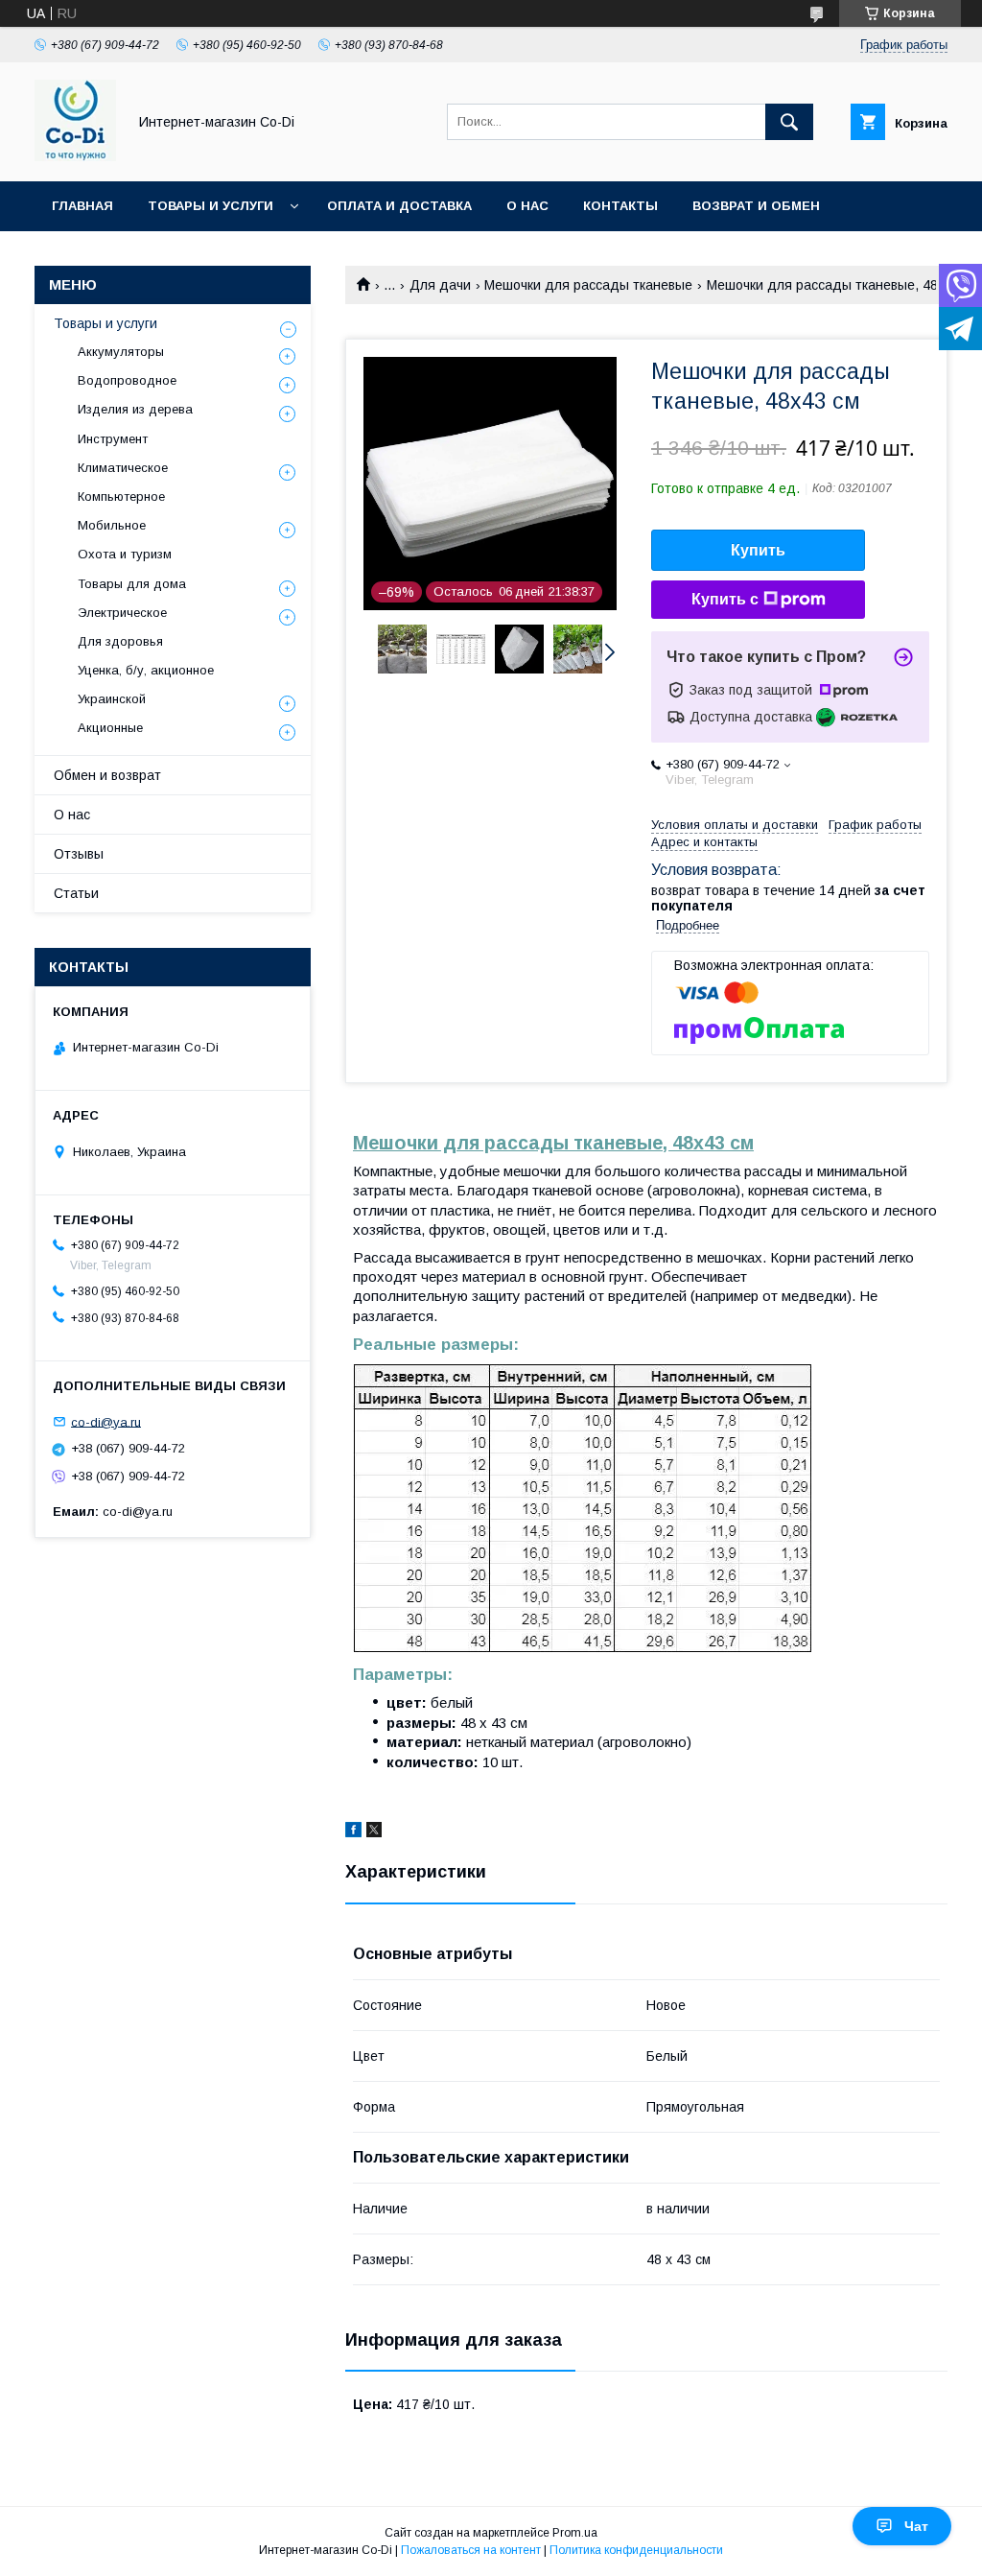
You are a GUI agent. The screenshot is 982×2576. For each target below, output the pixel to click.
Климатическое (123, 468)
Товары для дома (132, 584)
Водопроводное (127, 380)
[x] (374, 1832)
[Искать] (789, 122)
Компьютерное (121, 496)
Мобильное (112, 525)
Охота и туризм (125, 554)
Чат (916, 2526)
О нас (527, 206)
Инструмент (113, 439)
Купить (758, 550)
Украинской (112, 699)
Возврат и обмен (756, 206)
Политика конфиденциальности (636, 2550)
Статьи (76, 893)
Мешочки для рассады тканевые (588, 285)
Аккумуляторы (121, 352)
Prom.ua (575, 2533)
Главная (82, 206)
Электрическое (122, 613)
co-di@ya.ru (106, 1421)
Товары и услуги (210, 206)
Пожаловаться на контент (471, 2550)
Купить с (725, 599)
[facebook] (353, 1832)
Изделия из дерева (135, 409)
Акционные (110, 728)
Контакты (620, 206)
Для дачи (440, 285)
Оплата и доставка (399, 206)
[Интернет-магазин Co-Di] (75, 156)
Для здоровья (120, 641)
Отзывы (79, 854)
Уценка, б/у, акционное (146, 670)
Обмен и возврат (107, 775)
